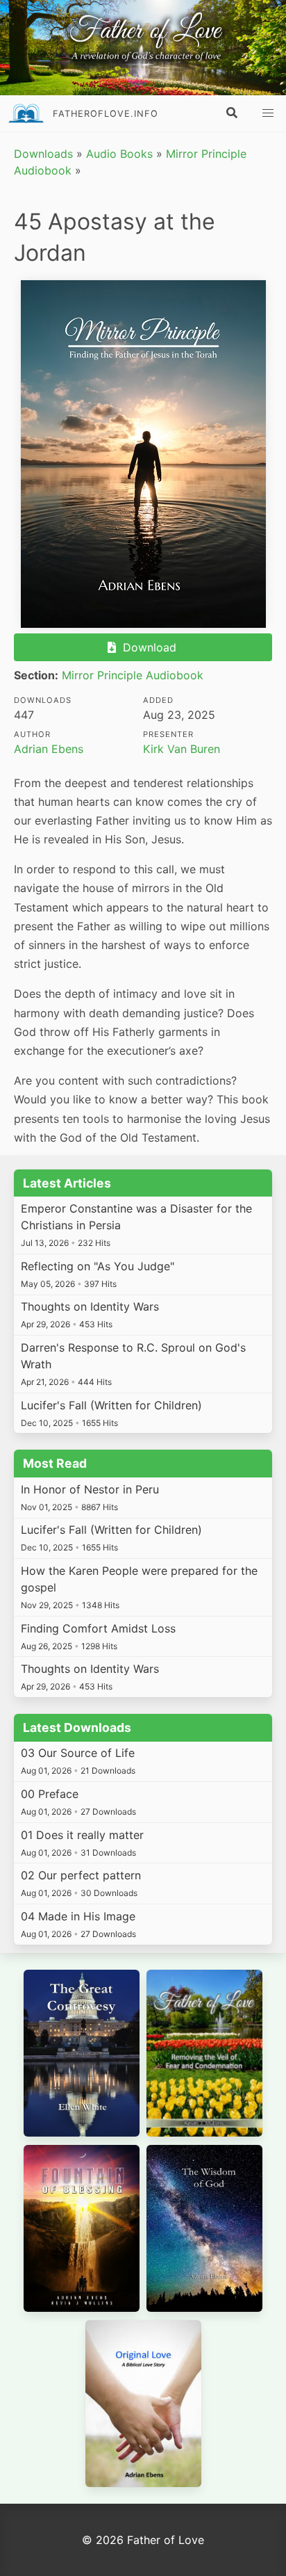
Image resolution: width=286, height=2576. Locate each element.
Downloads (43, 154)
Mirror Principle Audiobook (133, 675)
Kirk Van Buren (182, 749)
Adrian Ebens (49, 749)
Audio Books (119, 154)
